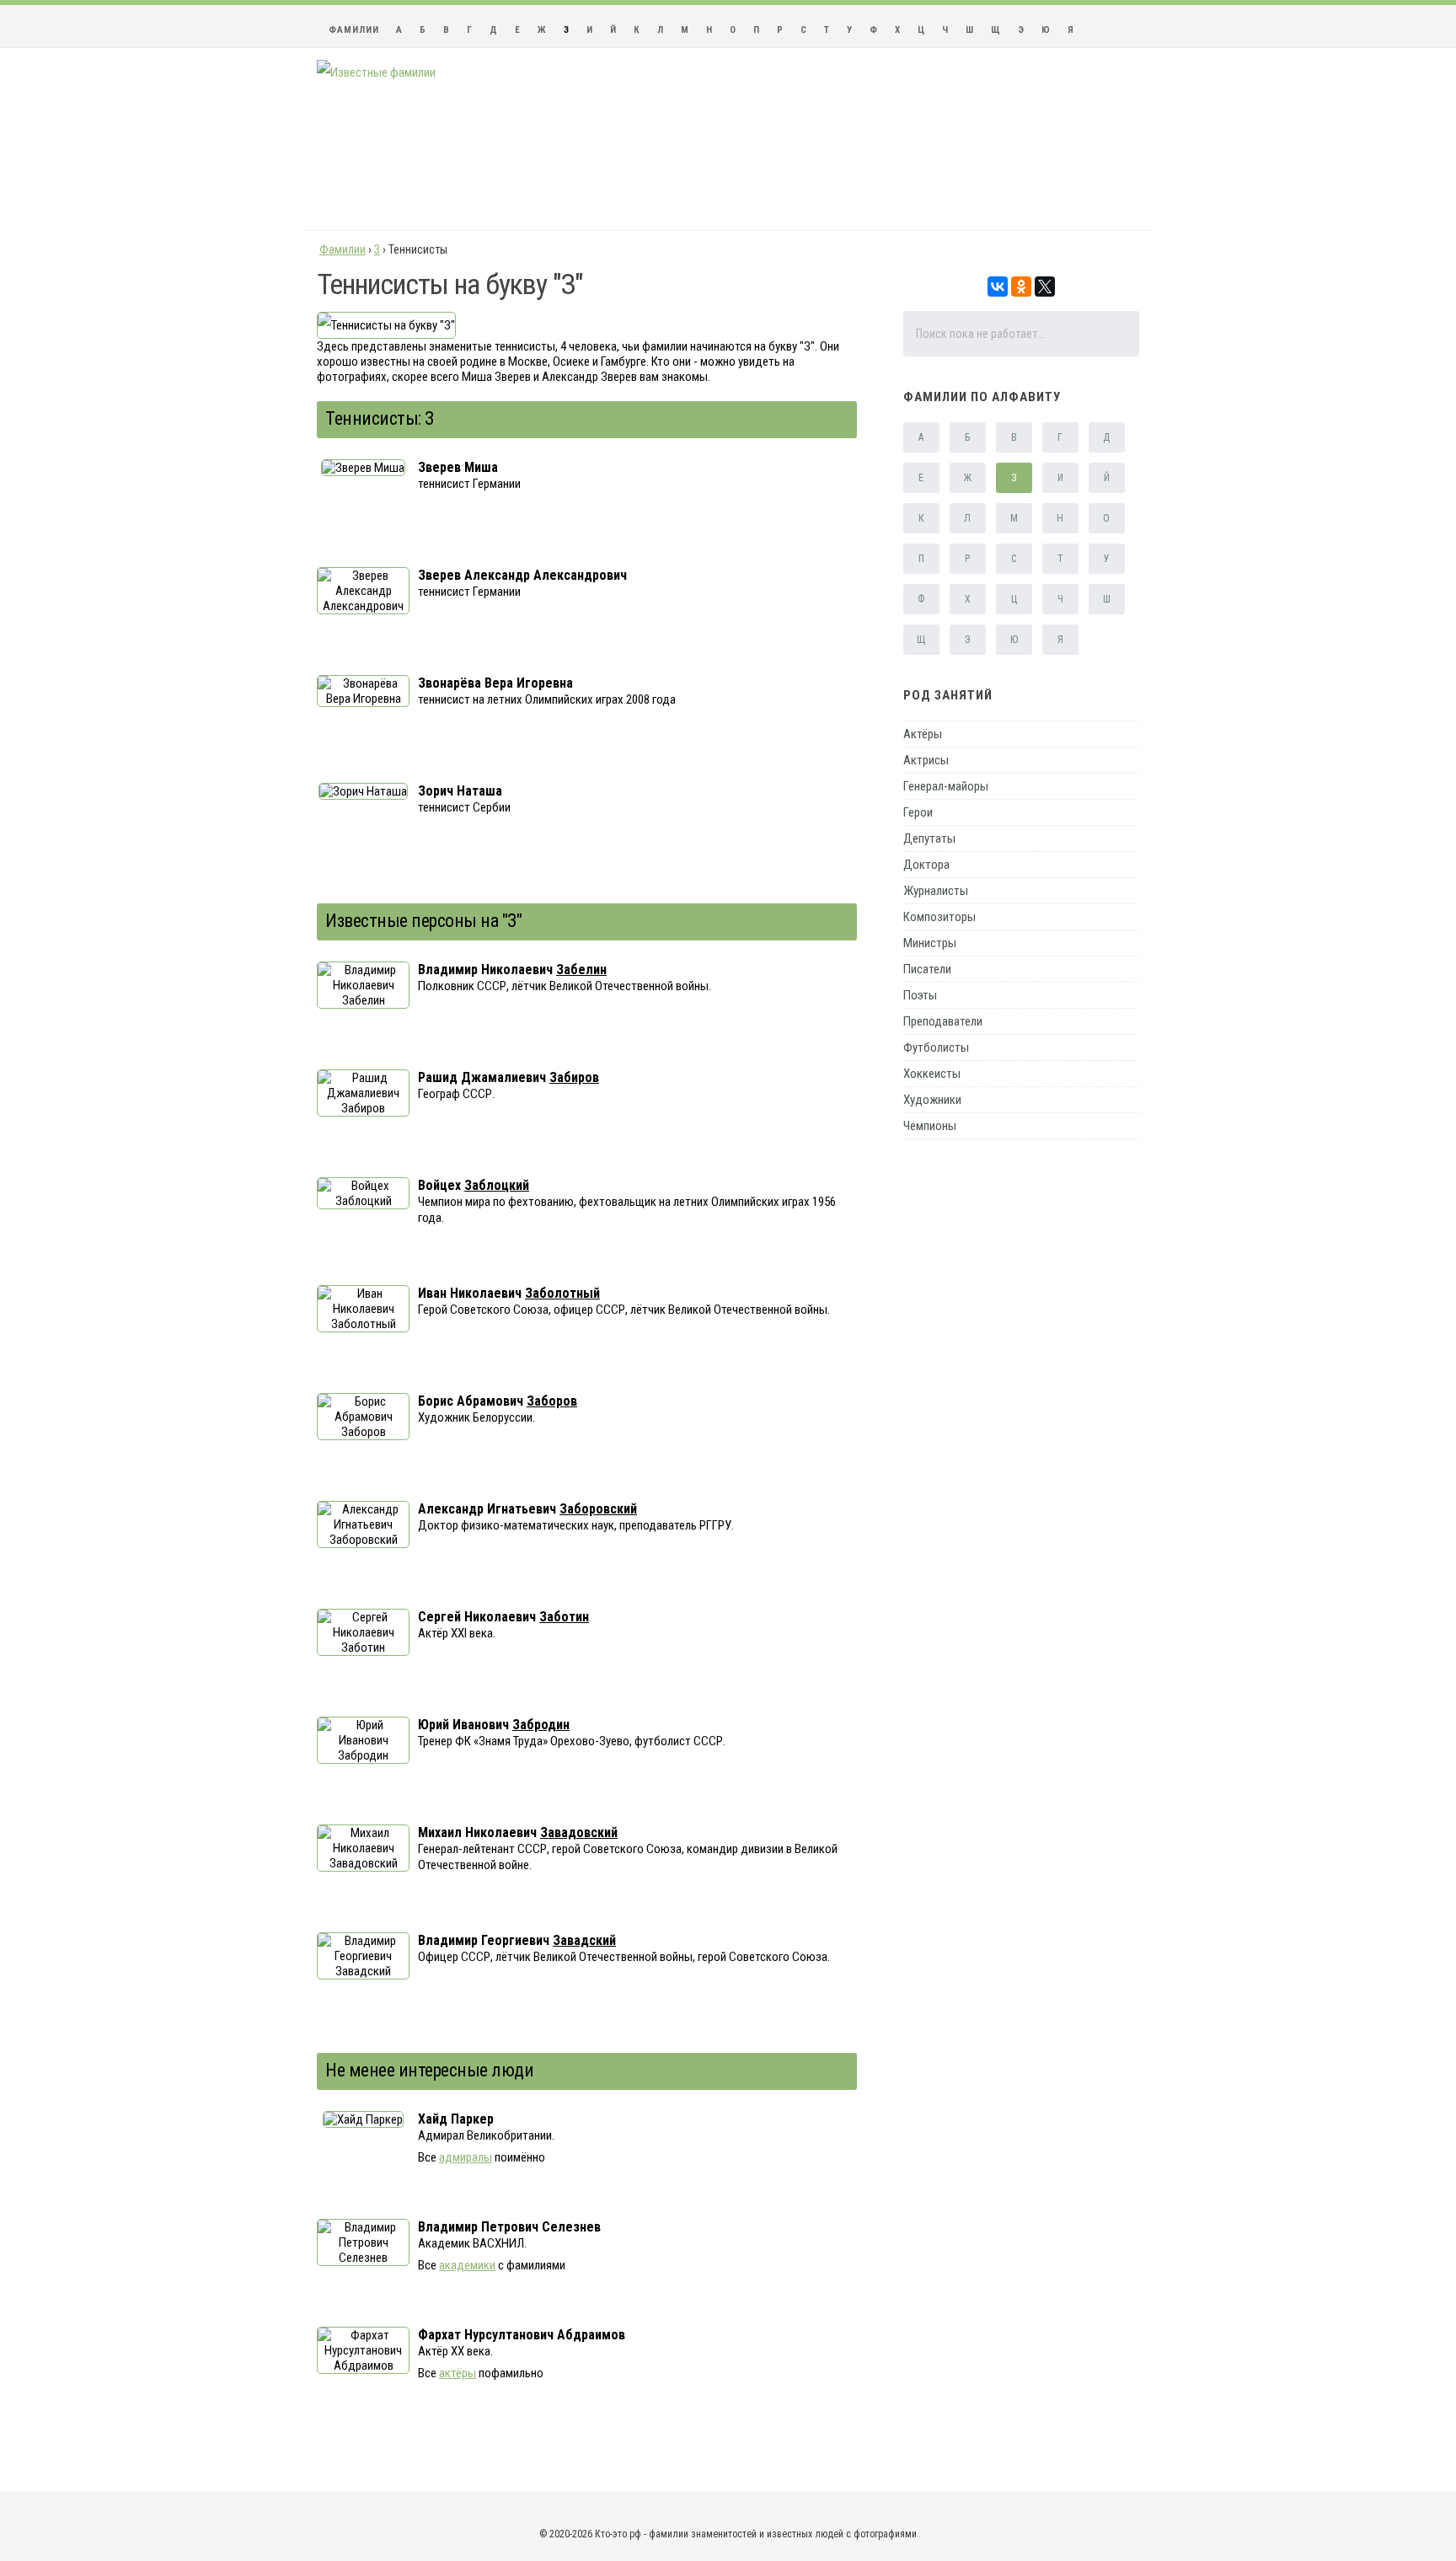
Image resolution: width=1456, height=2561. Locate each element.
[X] (1045, 287)
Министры (930, 943)
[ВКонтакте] (998, 287)
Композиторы (939, 917)
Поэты (920, 995)
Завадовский (579, 1832)
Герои (918, 812)
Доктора (926, 865)
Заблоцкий (497, 1185)
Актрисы (926, 760)
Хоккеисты (932, 1074)
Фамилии (354, 30)
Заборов (552, 1401)
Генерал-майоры (946, 786)
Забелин (581, 970)
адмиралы (466, 2157)
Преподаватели (943, 1021)
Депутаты (929, 838)
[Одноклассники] (1021, 287)
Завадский (584, 1940)
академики (467, 2265)
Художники (932, 1100)
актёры (458, 2373)
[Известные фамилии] (376, 72)
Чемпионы (930, 1126)
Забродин (541, 1725)
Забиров (574, 1077)
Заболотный (562, 1293)
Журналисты (936, 891)
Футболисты (936, 1047)
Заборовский (598, 1509)
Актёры (923, 734)
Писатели (927, 969)
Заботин (564, 1617)
